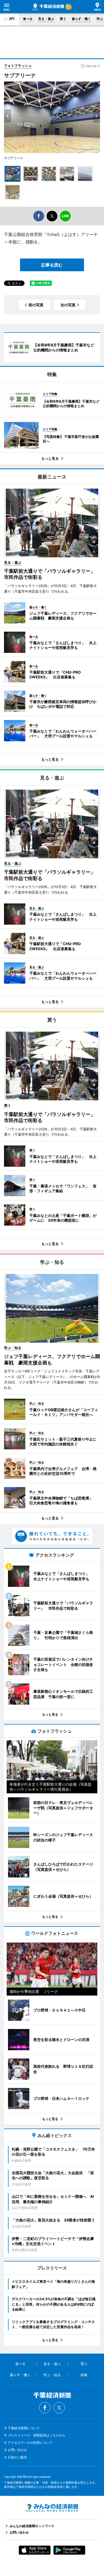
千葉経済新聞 (48, 7)
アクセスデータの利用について (30, 2443)
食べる (28, 19)
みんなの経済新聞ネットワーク (52, 2508)
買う (63, 19)
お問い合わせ (17, 2450)
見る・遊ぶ (46, 19)
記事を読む (52, 265)
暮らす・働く (81, 19)
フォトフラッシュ (18, 66)
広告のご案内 (17, 2457)
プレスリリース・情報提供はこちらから (37, 2435)
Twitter (59, 2408)
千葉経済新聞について (24, 2428)
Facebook (45, 2408)
